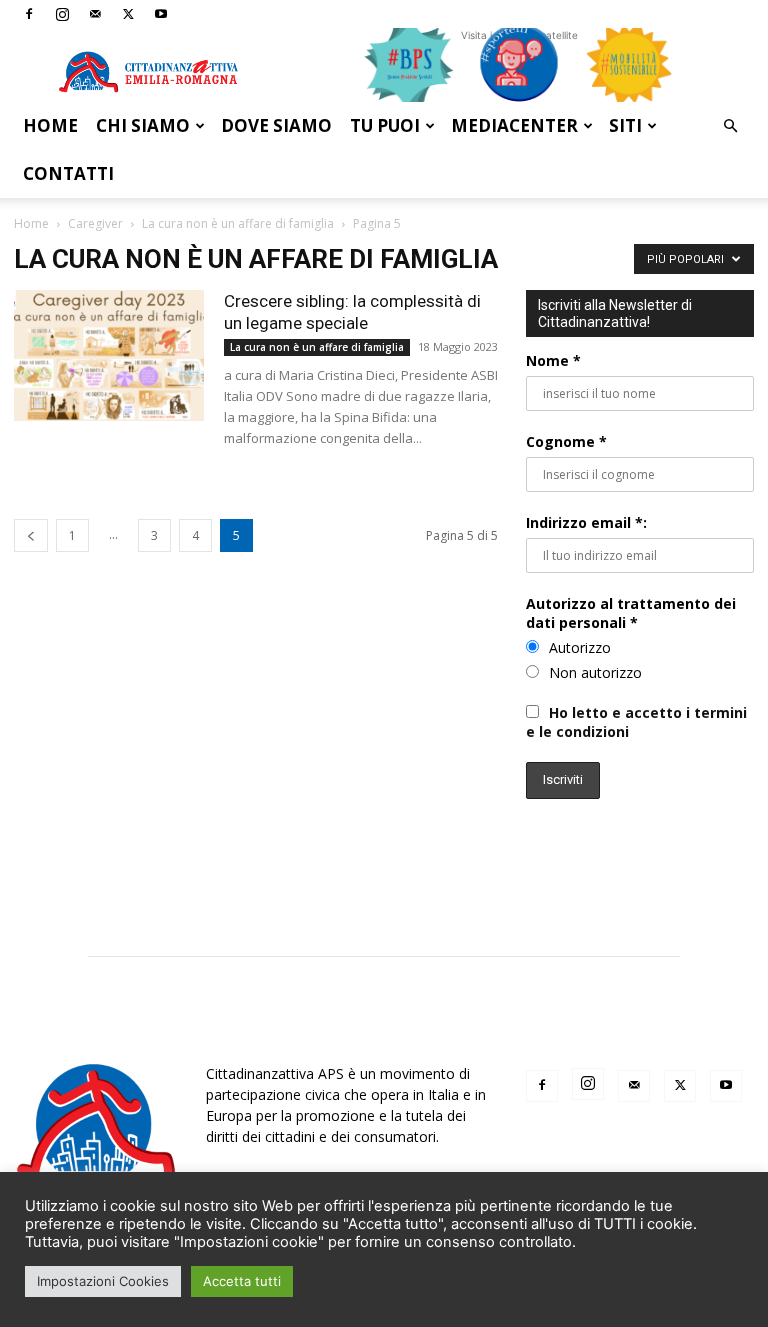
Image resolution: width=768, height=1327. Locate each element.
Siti (625, 125)
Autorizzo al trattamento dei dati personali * (631, 613)
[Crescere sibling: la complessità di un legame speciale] (109, 355)
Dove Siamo (276, 125)
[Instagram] (62, 14)
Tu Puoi (385, 125)
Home (50, 125)
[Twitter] (128, 14)
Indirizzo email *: (586, 522)
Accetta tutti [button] (242, 1281)
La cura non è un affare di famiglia (238, 223)
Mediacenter (514, 125)
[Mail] (95, 14)
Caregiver (95, 223)
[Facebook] (29, 14)
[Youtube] (161, 14)
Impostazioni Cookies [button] (103, 1281)
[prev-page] (31, 535)
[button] (730, 126)
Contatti (68, 173)
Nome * (553, 360)
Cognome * (566, 441)
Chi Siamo (143, 125)
